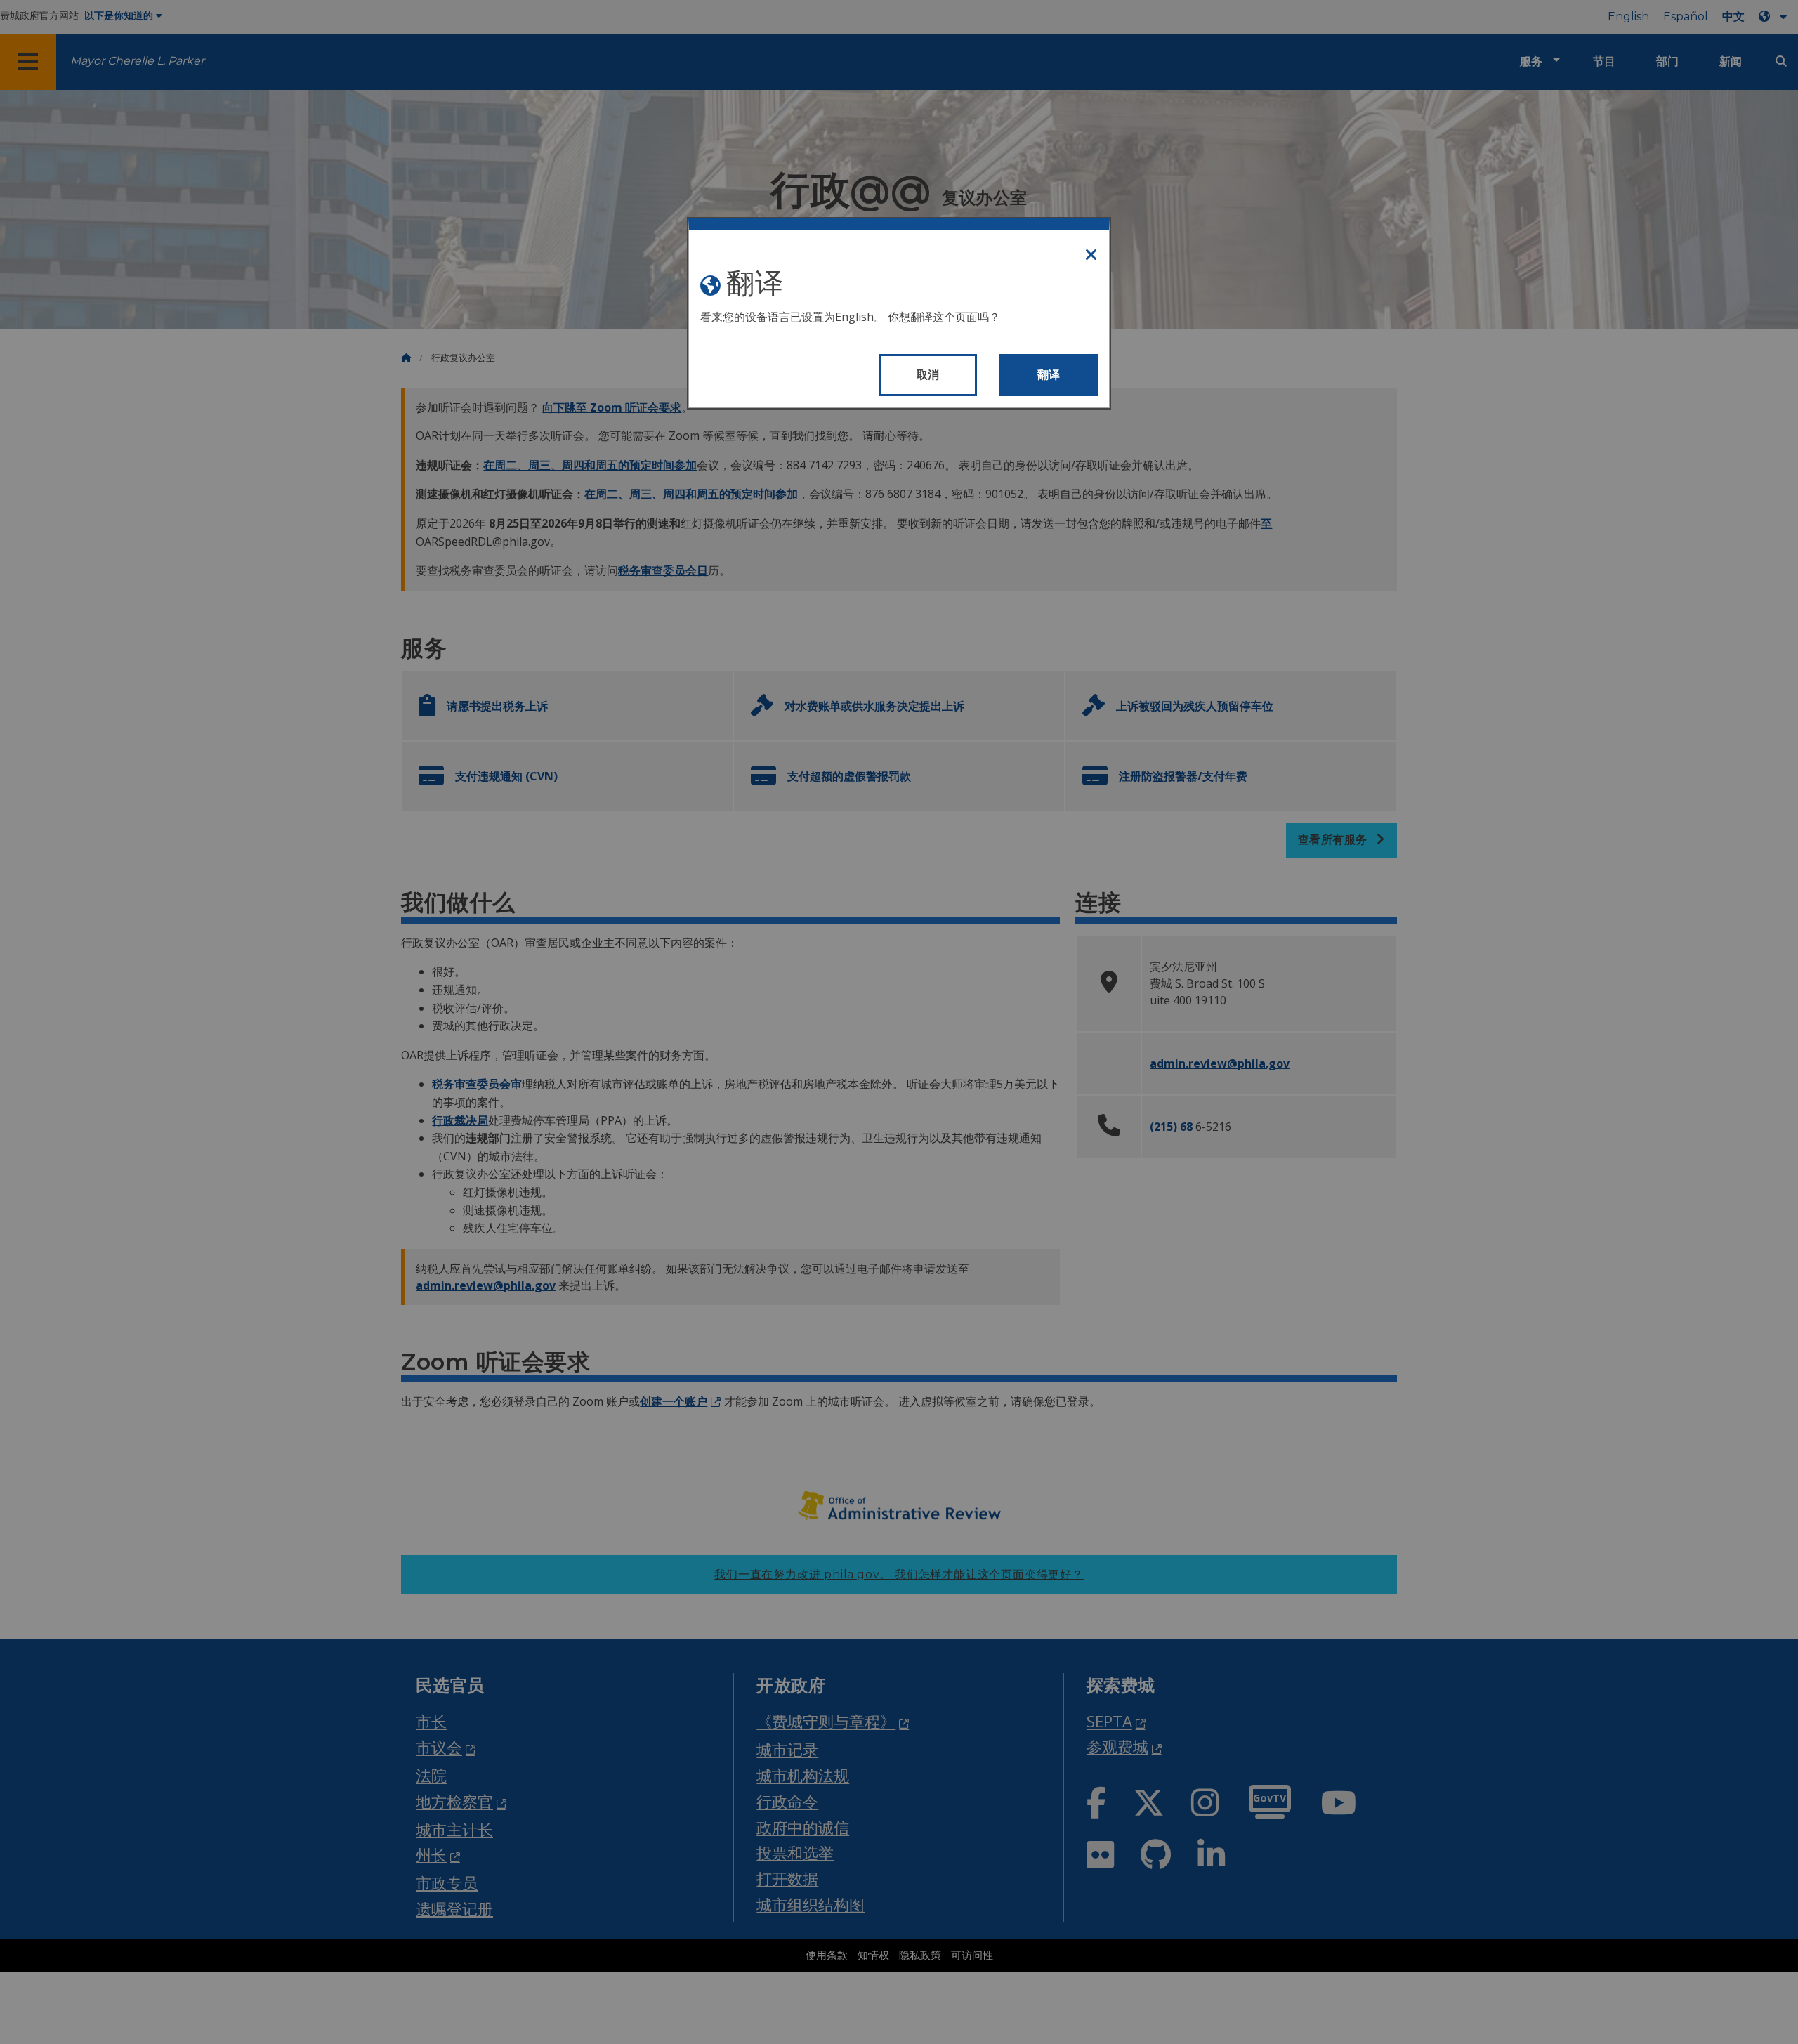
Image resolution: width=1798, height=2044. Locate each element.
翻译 (1049, 375)
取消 (928, 375)
